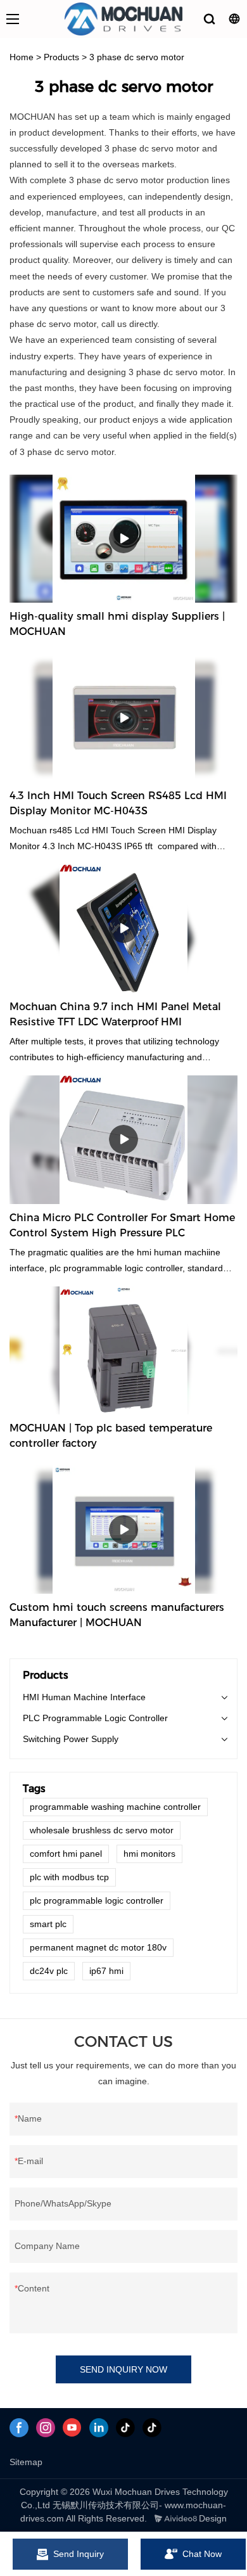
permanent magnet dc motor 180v (98, 1947)
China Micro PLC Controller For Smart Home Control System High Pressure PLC (122, 1225)
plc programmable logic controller (97, 1900)
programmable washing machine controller (115, 1807)
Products (61, 57)
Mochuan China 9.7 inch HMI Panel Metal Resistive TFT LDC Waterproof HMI (115, 1014)
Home (22, 57)
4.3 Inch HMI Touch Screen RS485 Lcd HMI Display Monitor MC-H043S (118, 803)
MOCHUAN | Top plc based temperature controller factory (111, 1436)
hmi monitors (149, 1854)
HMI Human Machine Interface (84, 1697)
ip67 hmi (106, 1971)
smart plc (48, 1924)
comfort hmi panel (66, 1854)
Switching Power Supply (71, 1739)
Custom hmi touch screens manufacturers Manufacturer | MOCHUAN (117, 1615)
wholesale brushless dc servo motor (102, 1830)
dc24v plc (49, 1971)
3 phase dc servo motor (137, 57)
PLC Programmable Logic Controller (95, 1718)
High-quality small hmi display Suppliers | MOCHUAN (117, 624)
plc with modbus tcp (69, 1877)
